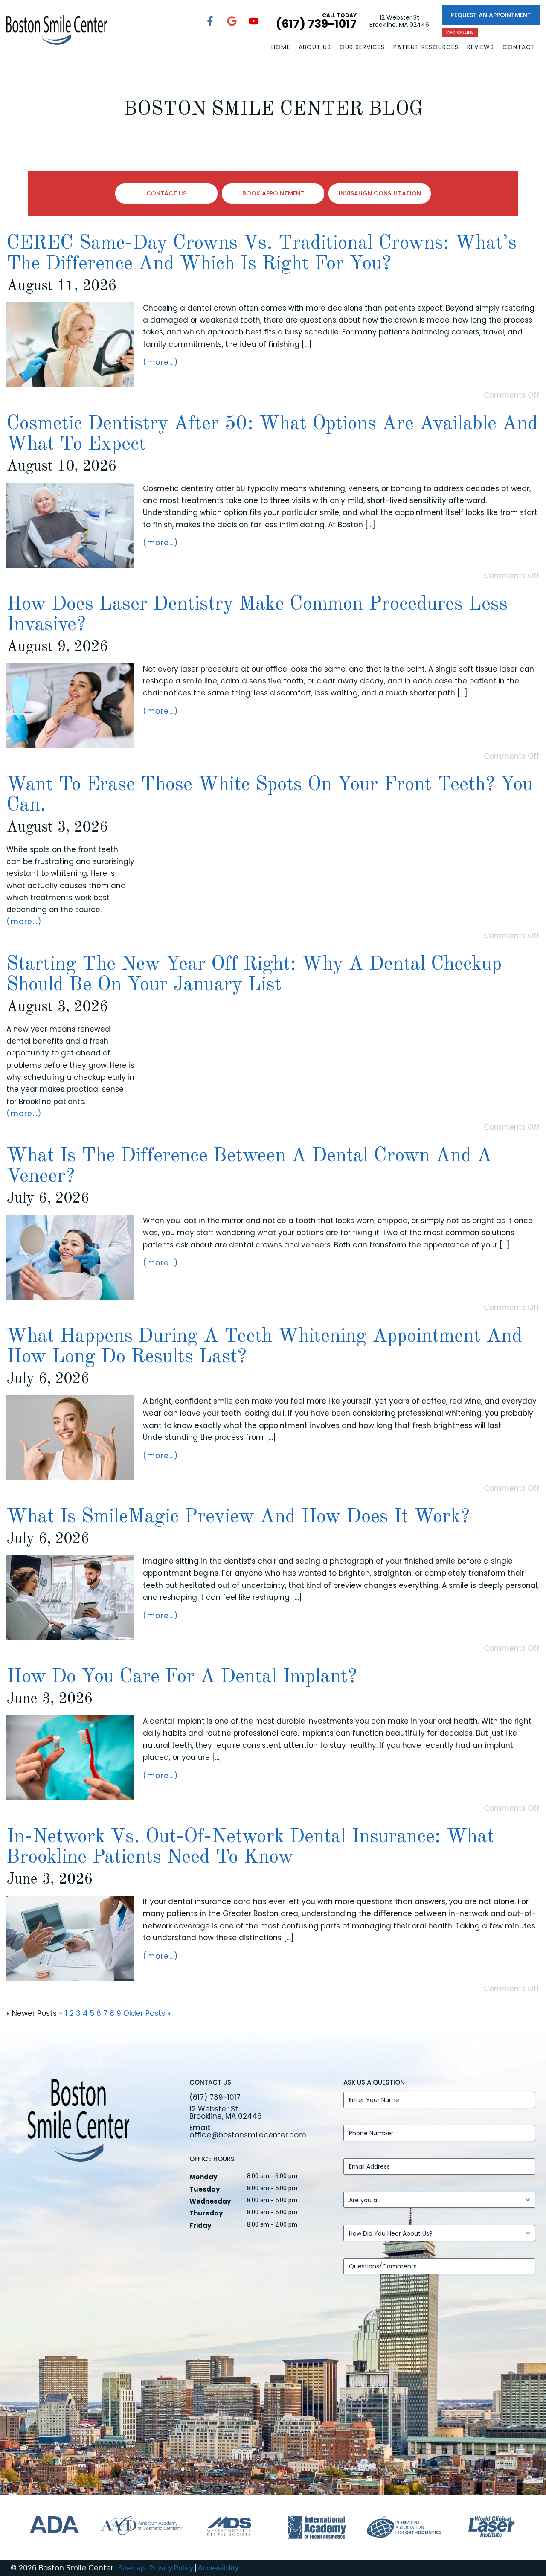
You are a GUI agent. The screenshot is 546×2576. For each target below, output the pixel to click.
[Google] (232, 21)
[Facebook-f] (210, 21)
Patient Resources (426, 47)
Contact (519, 47)
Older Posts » (147, 2013)
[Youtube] (253, 21)
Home (281, 47)
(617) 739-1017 (215, 2097)
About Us (315, 47)
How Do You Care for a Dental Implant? (182, 1677)
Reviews (481, 47)
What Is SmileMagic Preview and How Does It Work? (238, 1517)
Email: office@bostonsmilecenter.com (248, 2131)
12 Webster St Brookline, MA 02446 (399, 21)
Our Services (362, 47)
